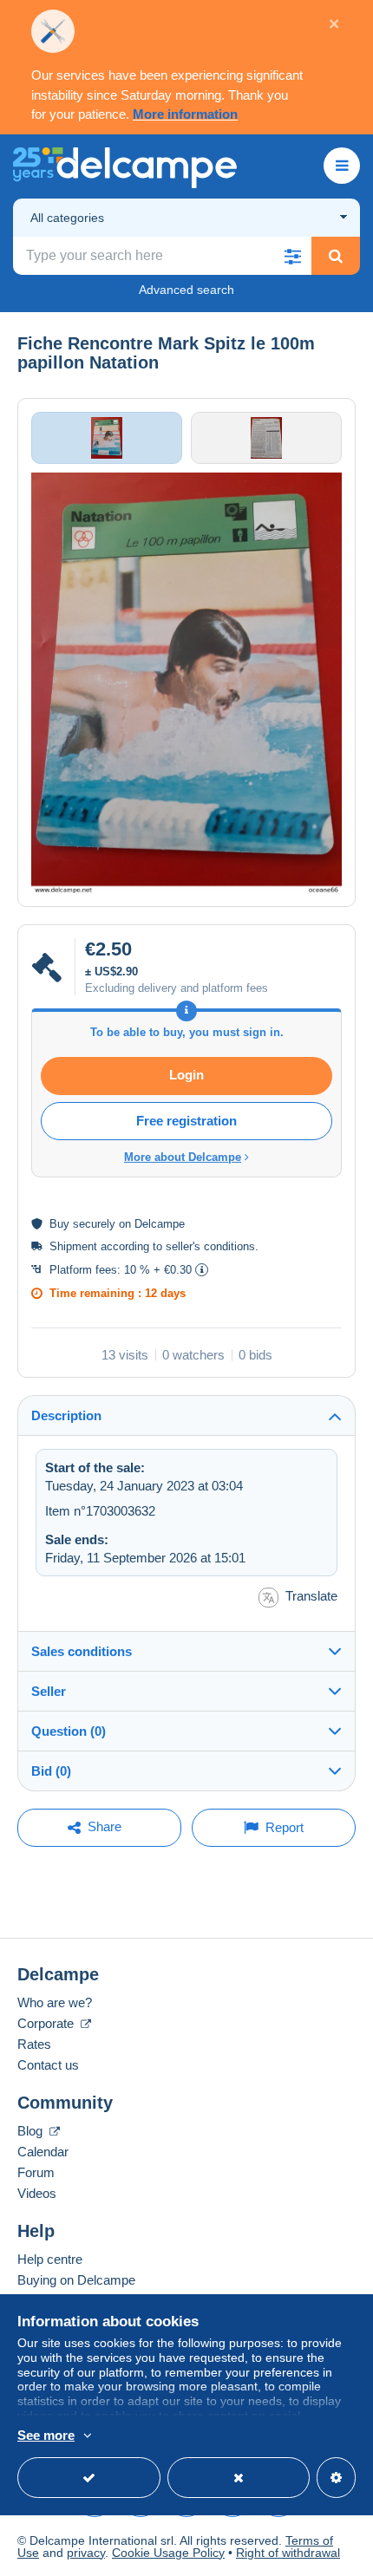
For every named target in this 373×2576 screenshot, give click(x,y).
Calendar (43, 2152)
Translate (311, 1596)
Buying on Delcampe (76, 2280)
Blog (32, 2131)
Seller (49, 1691)
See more (46, 2435)
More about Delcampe (183, 1157)
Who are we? (55, 2002)
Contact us (48, 2065)
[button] (292, 256)
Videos (37, 2193)
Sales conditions (82, 1651)
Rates (34, 2044)
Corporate (47, 2023)
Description (66, 1415)
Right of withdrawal (288, 2553)
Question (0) (69, 1731)
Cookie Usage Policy (168, 2553)
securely (94, 1224)
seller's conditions (210, 1246)
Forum (36, 2172)
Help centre (50, 2259)
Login (186, 1075)
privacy (86, 2553)
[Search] (336, 256)
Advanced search (186, 290)
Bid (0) (51, 1771)
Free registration (186, 1121)
